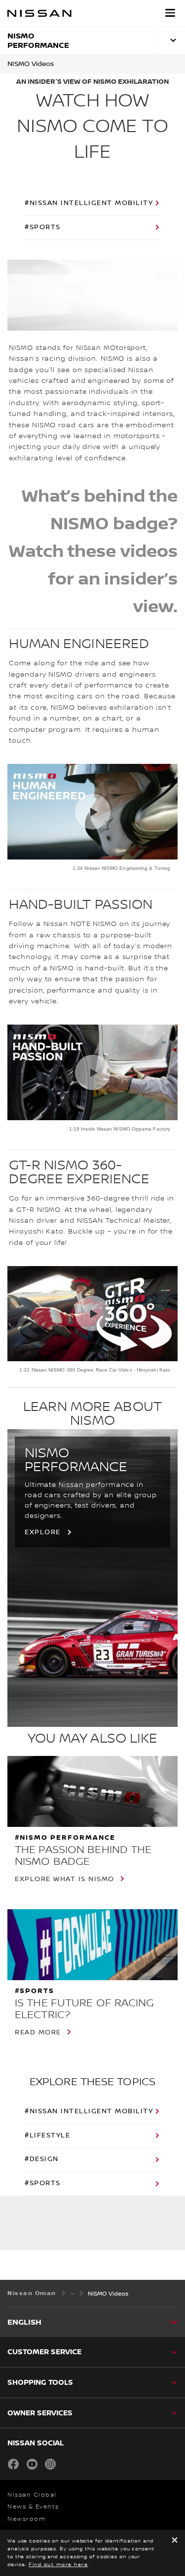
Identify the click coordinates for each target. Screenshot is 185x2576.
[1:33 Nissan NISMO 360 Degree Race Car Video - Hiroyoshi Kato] (92, 1314)
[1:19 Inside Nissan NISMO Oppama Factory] (92, 1072)
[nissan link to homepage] (39, 13)
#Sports (43, 227)
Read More (38, 2032)
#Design (42, 2159)
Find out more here (58, 2564)
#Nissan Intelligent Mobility (89, 203)
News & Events (33, 2507)
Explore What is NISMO (65, 1879)
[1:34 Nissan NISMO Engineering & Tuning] (92, 812)
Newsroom (26, 2519)
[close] (175, 2541)
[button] (170, 13)
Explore (43, 1532)
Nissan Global (32, 2495)
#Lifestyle (47, 2135)
